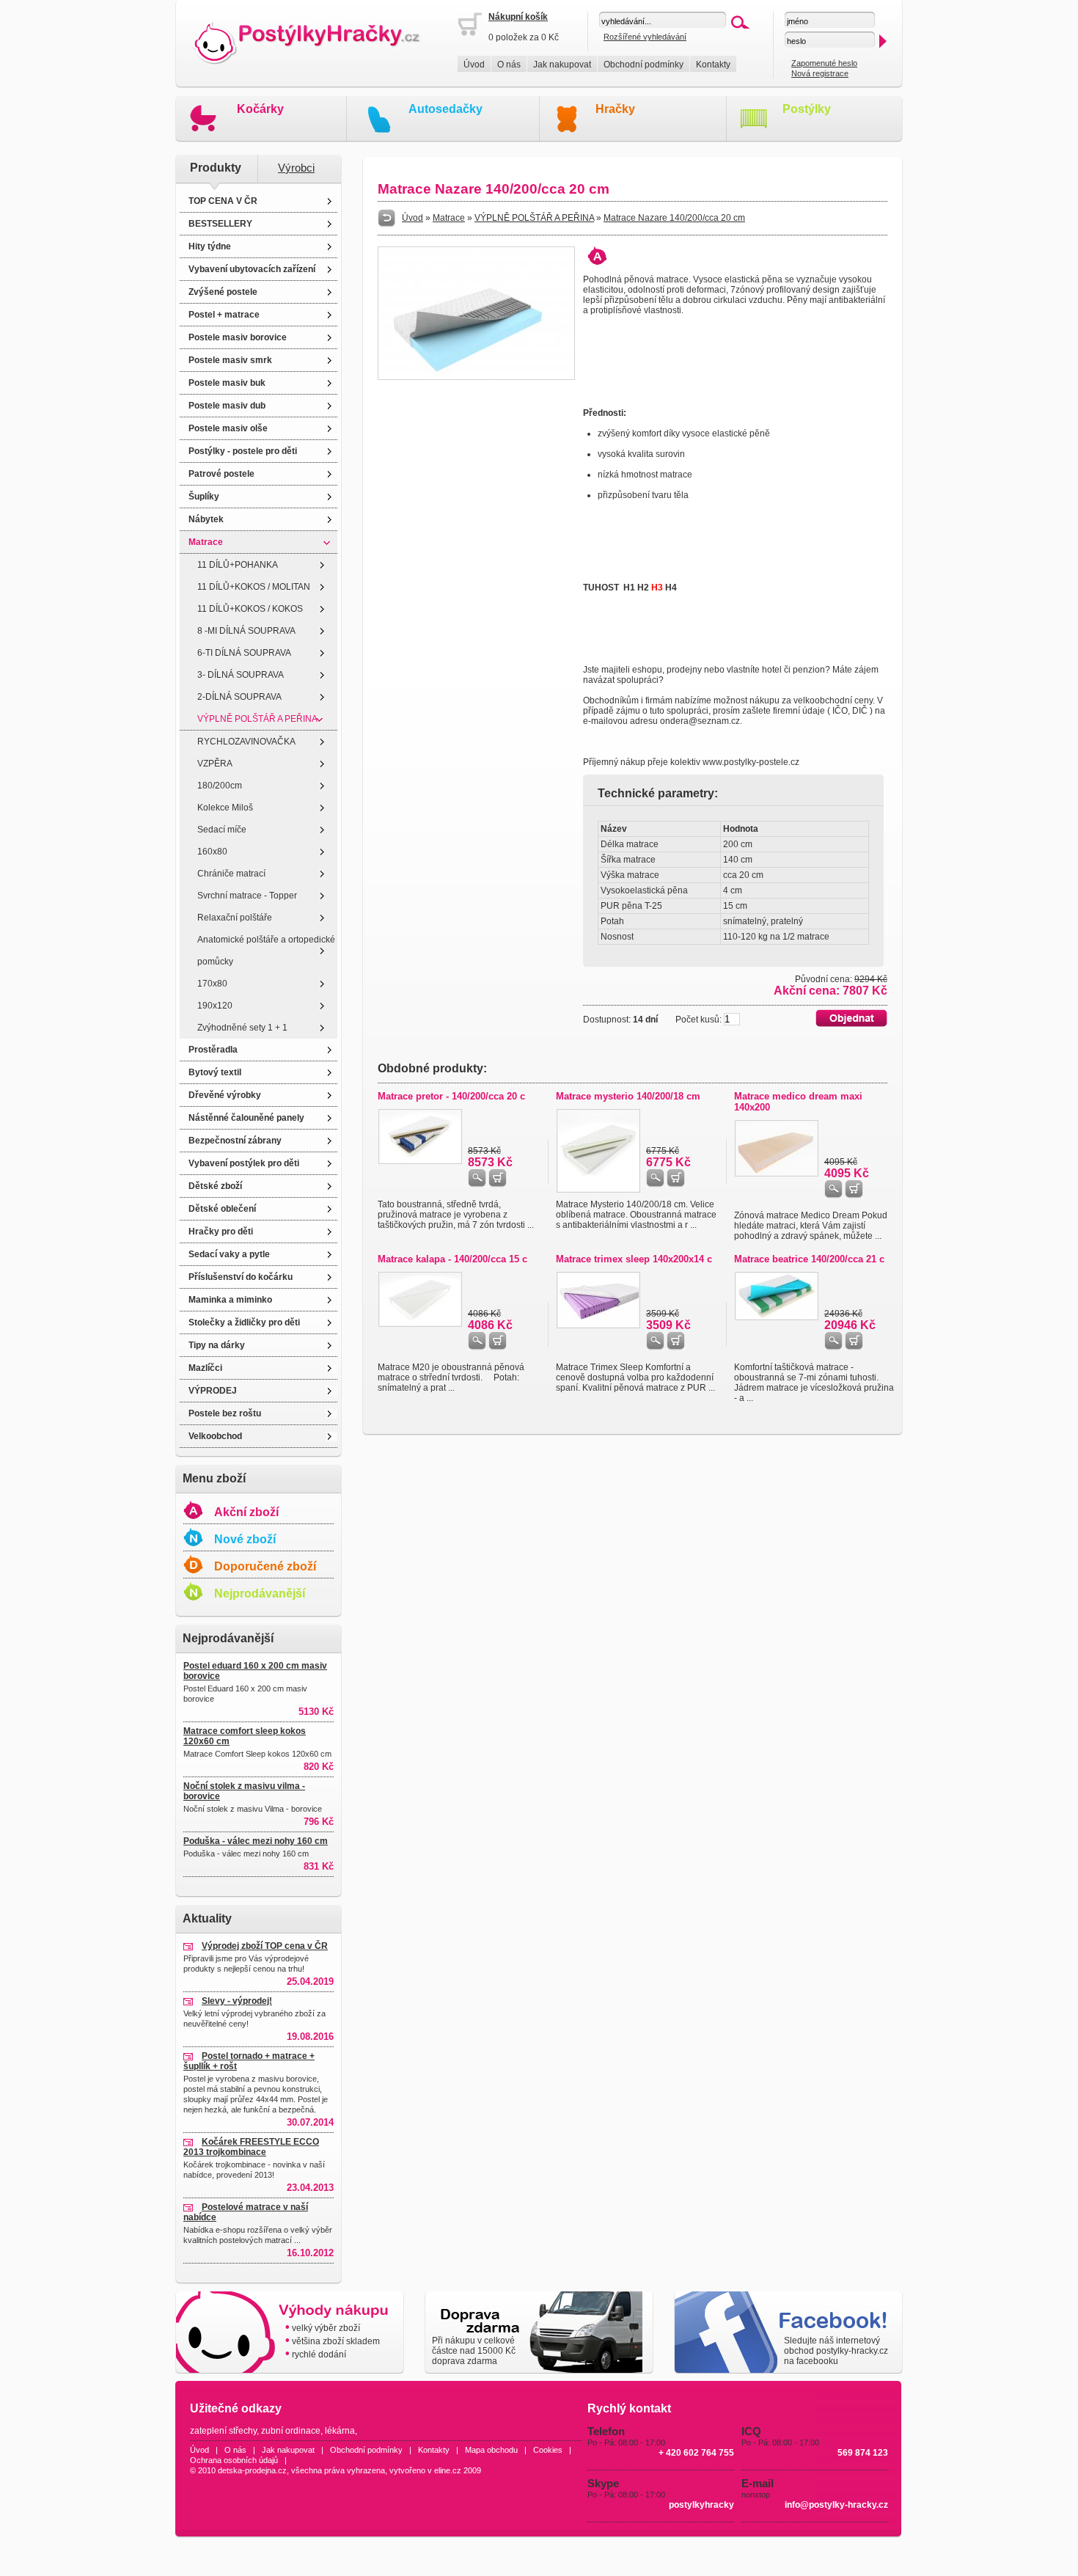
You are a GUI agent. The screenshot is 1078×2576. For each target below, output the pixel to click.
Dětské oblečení (222, 1209)
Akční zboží (246, 1512)
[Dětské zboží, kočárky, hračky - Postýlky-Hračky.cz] (316, 44)
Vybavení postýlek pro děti (244, 1163)
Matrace (206, 542)
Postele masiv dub (227, 406)
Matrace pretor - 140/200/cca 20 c (451, 1096)
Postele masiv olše (228, 428)
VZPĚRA (215, 764)
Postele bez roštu (225, 1413)
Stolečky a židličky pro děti (244, 1322)
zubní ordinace (291, 2431)
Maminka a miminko (230, 1300)
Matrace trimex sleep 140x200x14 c (634, 1259)
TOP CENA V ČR (223, 201)
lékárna (340, 2431)
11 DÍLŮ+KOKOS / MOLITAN (254, 587)
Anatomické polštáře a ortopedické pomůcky (266, 951)
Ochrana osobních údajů (234, 2460)
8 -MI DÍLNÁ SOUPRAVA (246, 631)
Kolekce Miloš (225, 808)
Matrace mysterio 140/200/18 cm (628, 1096)
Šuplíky (204, 497)
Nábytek (206, 519)
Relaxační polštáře (235, 918)
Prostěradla (213, 1050)
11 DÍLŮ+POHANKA (238, 565)
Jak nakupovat (562, 65)
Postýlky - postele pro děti (243, 451)
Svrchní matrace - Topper (247, 896)
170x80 (212, 984)
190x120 (215, 1006)
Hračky (615, 109)
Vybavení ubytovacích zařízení (252, 269)
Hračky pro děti (221, 1232)
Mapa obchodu (491, 2450)
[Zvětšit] (476, 377)
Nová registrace (820, 73)
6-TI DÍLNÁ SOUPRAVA (244, 653)
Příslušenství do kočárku (241, 1277)
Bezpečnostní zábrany (235, 1141)
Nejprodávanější (260, 1593)
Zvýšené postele (223, 292)
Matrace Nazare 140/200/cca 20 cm (674, 218)
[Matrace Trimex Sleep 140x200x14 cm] (598, 1325)
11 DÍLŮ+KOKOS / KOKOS (250, 609)
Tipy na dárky (217, 1345)
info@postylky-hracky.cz (836, 2505)
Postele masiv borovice (238, 337)
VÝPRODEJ (213, 1391)
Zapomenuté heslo (824, 63)
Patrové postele (221, 474)
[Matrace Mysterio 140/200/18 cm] (598, 1190)
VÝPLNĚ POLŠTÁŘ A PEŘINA (257, 719)
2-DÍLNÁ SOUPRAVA (239, 697)
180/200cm (220, 786)
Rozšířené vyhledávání (645, 37)
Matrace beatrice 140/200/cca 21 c (809, 1259)
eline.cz (448, 2470)
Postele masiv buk (227, 383)
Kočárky (260, 109)
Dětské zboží (215, 1186)
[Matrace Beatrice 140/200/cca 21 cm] (777, 1317)
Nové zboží (245, 1539)
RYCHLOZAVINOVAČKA (246, 742)
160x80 (212, 852)
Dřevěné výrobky (225, 1095)
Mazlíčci (205, 1368)
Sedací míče (222, 830)
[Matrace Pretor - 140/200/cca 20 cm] (420, 1161)
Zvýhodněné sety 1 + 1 (242, 1028)
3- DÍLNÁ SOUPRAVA (241, 675)
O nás (509, 65)
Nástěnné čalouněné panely (246, 1118)
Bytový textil (215, 1072)
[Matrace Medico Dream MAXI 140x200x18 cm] (777, 1174)
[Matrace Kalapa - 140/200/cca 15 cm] (420, 1324)
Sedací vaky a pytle (229, 1254)
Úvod (474, 65)
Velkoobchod (215, 1436)
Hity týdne (210, 246)
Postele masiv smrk (230, 360)
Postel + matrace (224, 315)
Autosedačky (445, 109)
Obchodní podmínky (643, 65)
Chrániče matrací (231, 874)
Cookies (548, 2450)
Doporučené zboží (265, 1566)
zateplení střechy (223, 2431)
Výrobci (296, 168)
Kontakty (713, 65)
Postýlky (807, 109)
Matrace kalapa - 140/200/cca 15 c (452, 1259)
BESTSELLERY (220, 224)
